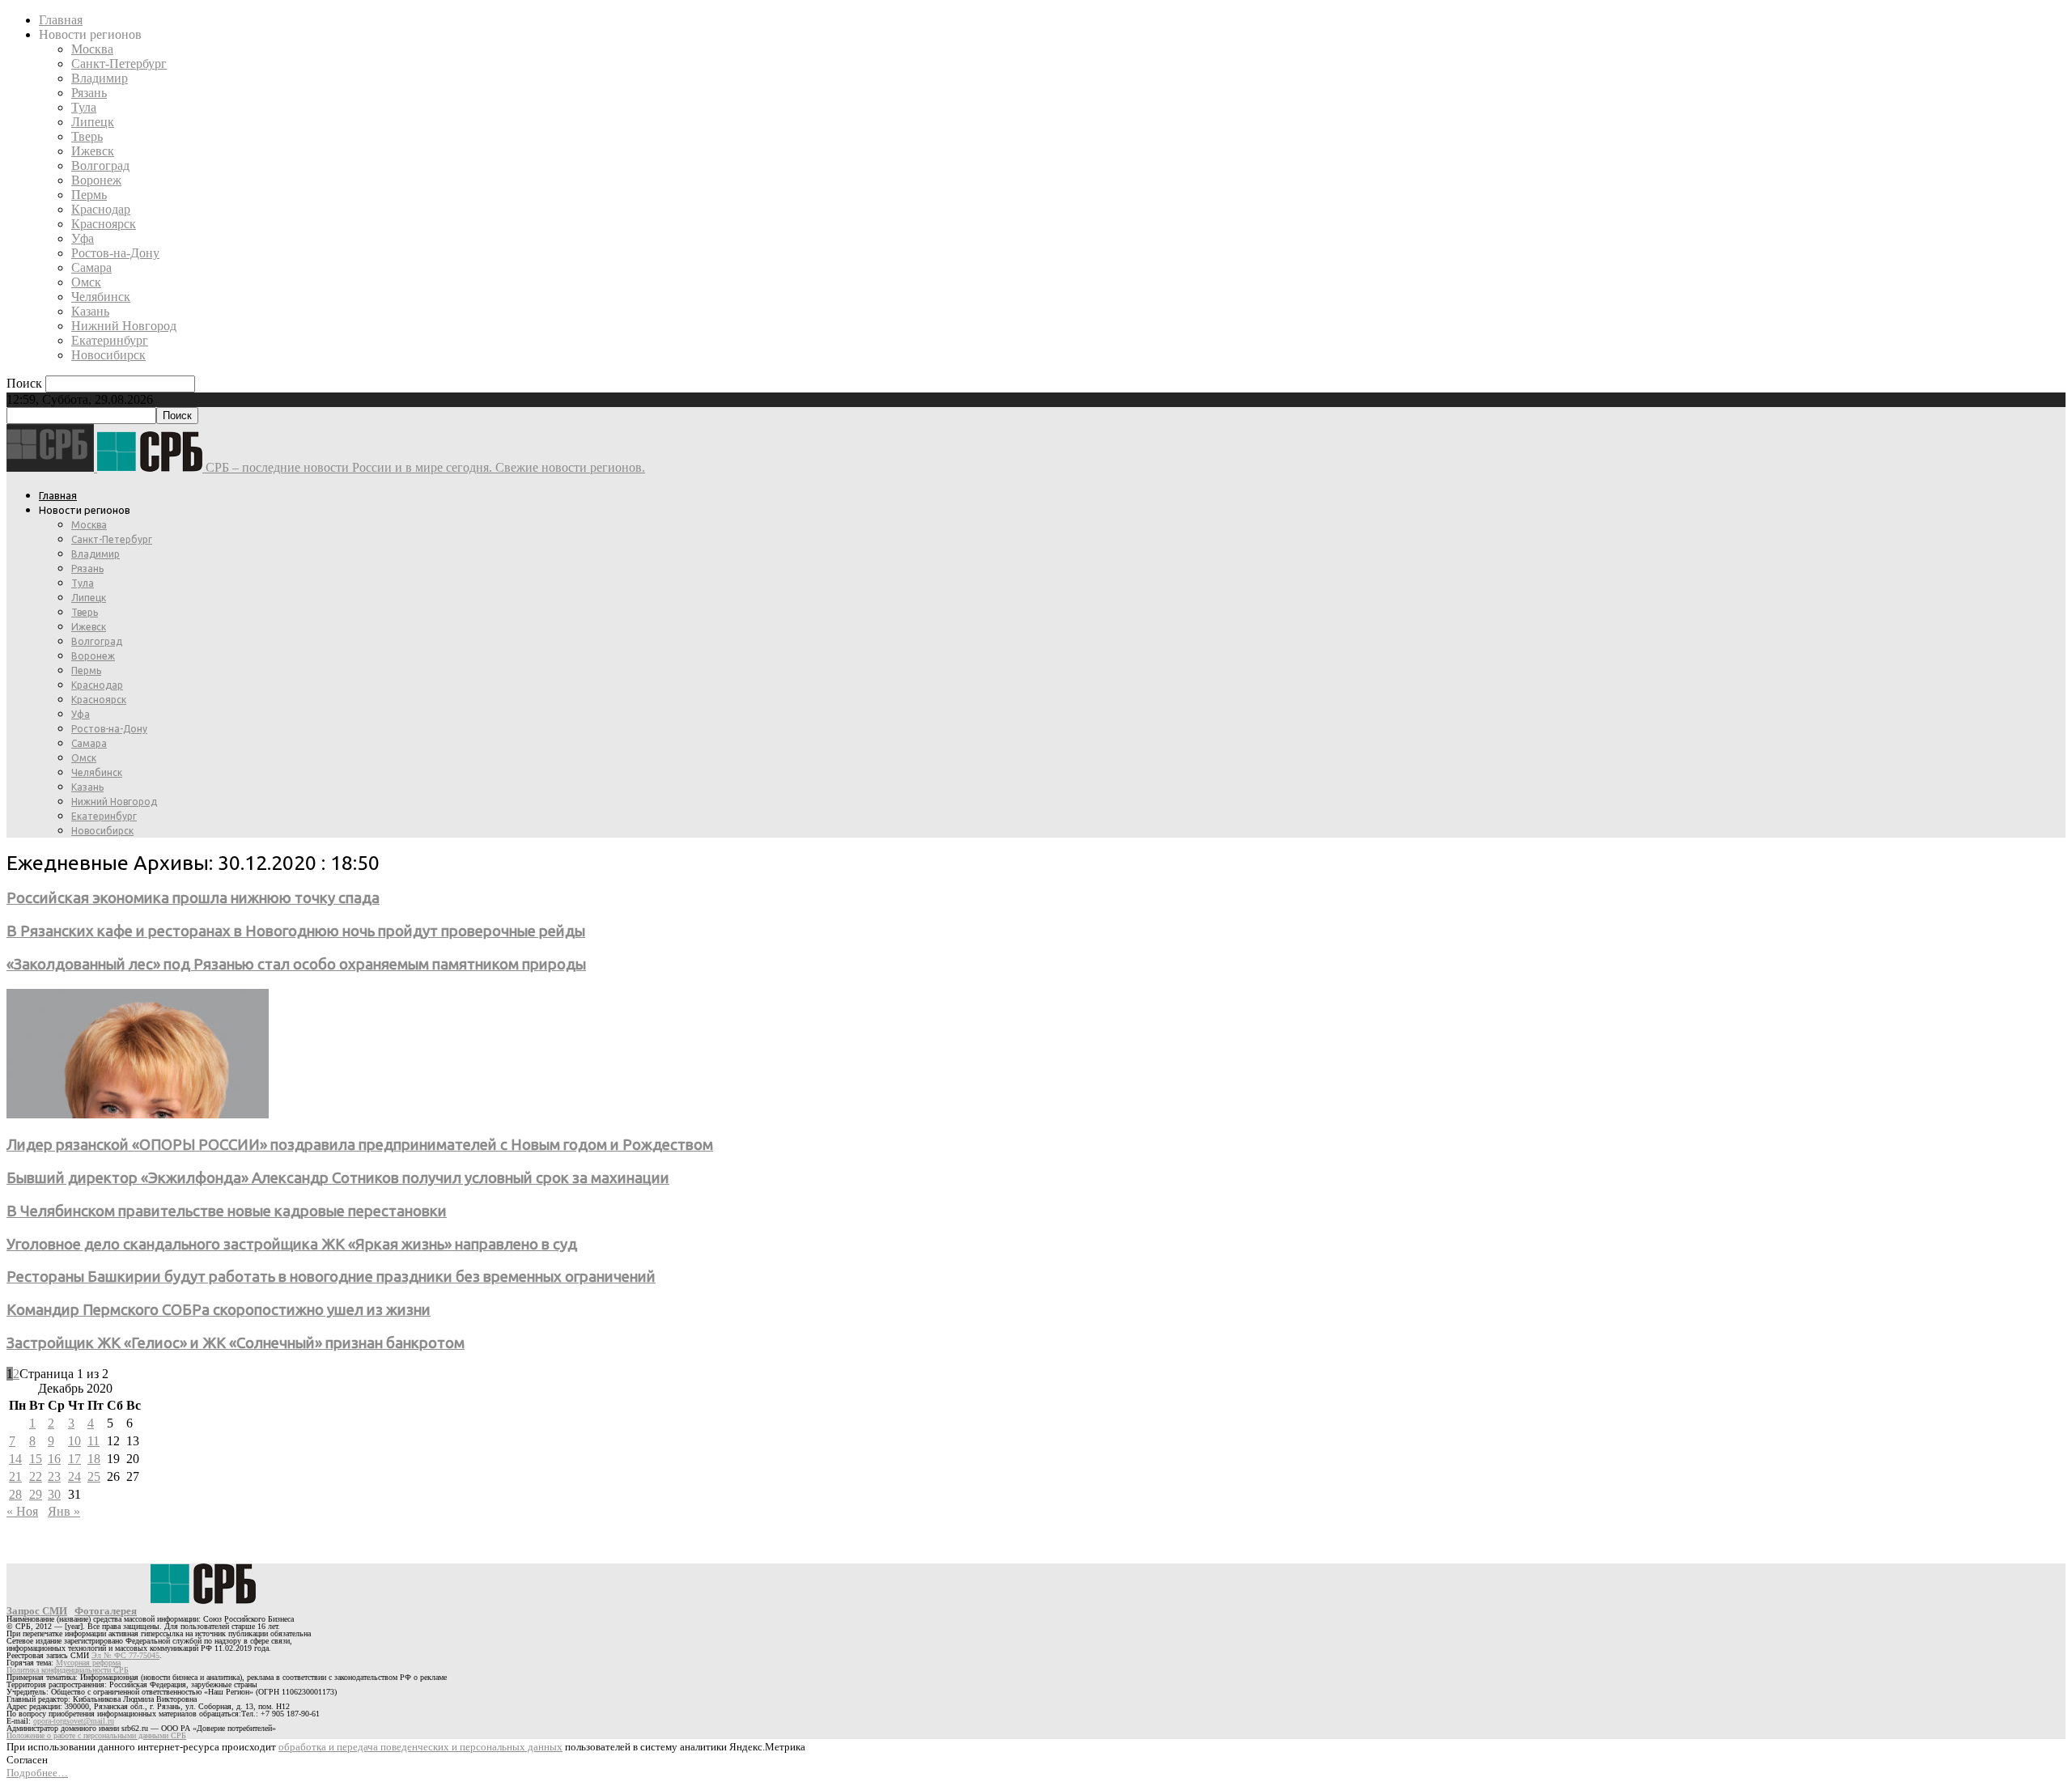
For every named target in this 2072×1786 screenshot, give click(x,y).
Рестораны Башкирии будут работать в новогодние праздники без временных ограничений (331, 1277)
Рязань (89, 93)
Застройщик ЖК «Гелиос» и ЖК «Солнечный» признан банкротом (236, 1343)
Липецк (93, 122)
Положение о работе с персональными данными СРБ (96, 1735)
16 (54, 1459)
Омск (86, 282)
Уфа (83, 238)
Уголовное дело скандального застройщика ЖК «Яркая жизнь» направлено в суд (292, 1244)
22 (36, 1476)
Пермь (89, 195)
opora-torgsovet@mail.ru (74, 1721)
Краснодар (101, 209)
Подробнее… (37, 1773)
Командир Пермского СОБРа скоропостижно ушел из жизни (219, 1310)
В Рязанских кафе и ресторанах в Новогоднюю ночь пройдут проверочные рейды (296, 931)
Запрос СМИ (37, 1611)
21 (15, 1476)
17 (74, 1459)
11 (93, 1441)
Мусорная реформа (88, 1663)
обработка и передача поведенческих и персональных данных (420, 1747)
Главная (61, 20)
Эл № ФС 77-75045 (125, 1655)
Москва (92, 49)
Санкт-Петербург (119, 64)
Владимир (100, 78)
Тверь (87, 136)
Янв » (64, 1511)
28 (15, 1494)
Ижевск (93, 151)
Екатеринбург (110, 340)
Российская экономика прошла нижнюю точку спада (193, 898)
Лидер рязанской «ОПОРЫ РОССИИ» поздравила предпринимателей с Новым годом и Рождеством (360, 1145)
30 (54, 1494)
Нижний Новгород (124, 326)
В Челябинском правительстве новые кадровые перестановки (227, 1211)
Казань (90, 311)
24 (74, 1476)
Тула (84, 107)
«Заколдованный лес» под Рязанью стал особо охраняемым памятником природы (296, 964)
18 (94, 1459)
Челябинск (101, 297)
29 (36, 1494)
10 (74, 1441)
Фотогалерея (106, 1611)
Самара (91, 267)
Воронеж (96, 180)
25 (94, 1476)
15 (36, 1459)
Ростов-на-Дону (115, 253)
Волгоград (100, 165)
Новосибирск (108, 355)
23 (54, 1476)
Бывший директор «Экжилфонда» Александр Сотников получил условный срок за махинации (338, 1178)
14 (15, 1459)
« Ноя (22, 1511)
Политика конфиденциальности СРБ (68, 1670)
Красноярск (104, 224)
